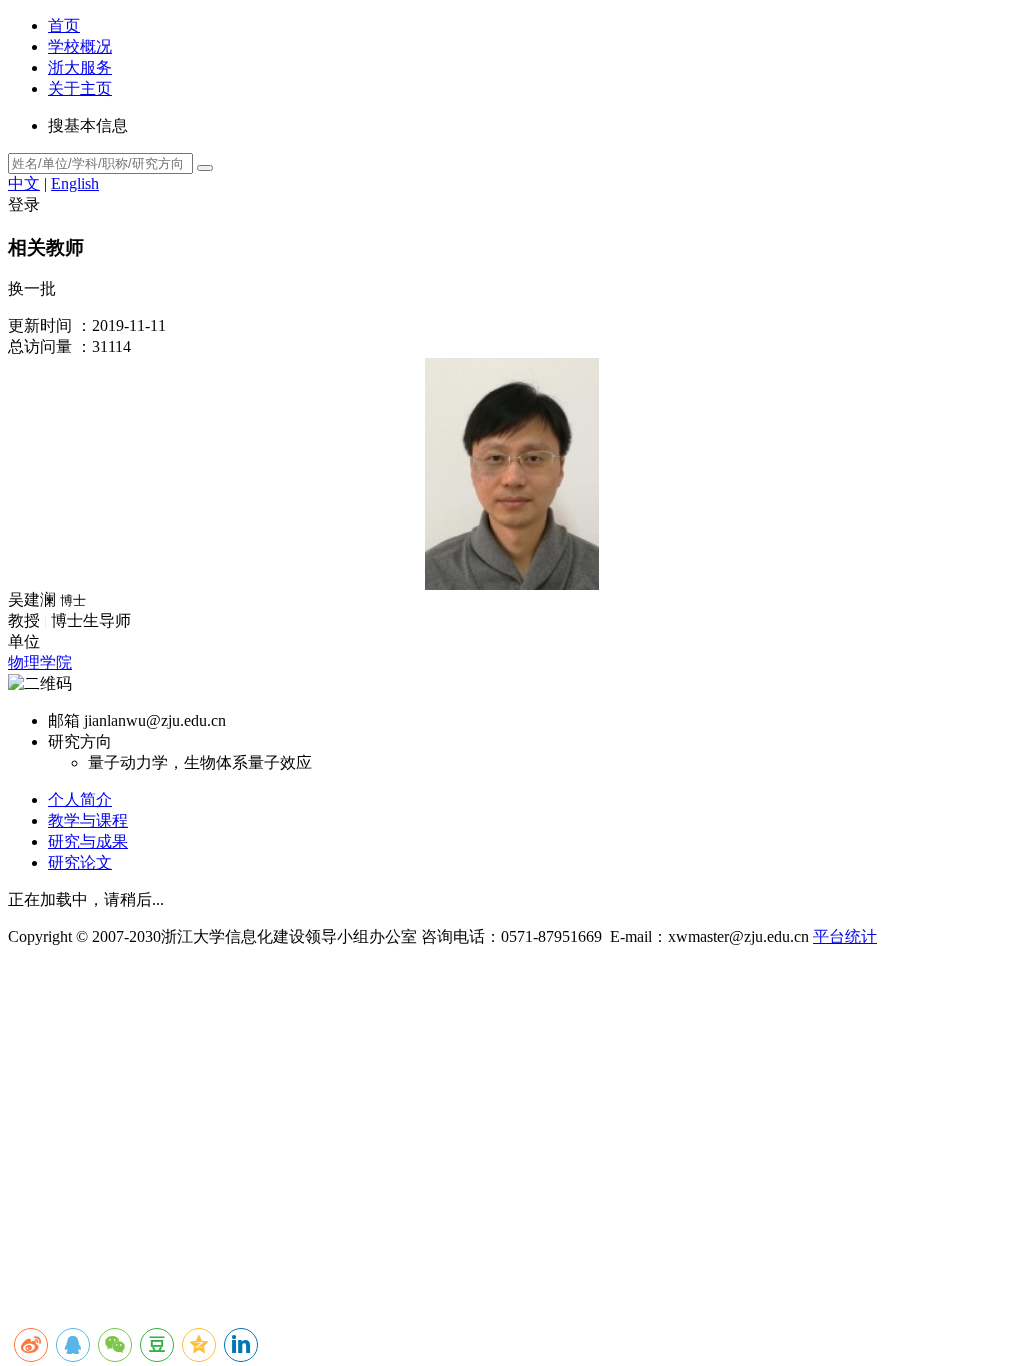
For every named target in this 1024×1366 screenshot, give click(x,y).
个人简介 (80, 799)
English (75, 183)
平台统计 (845, 936)
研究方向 (80, 741)
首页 (64, 25)
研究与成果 (88, 841)
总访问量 (40, 346)
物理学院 (40, 662)
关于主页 (80, 88)
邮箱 (64, 720)
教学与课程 (88, 820)
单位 (24, 641)
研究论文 (80, 862)
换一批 (32, 288)
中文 (24, 183)
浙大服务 (80, 67)
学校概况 (80, 46)
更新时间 (40, 325)
